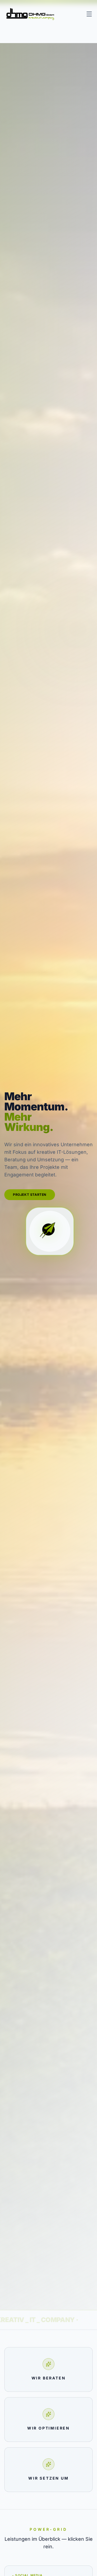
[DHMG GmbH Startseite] (30, 14)
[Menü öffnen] (89, 14)
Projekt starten (30, 1195)
